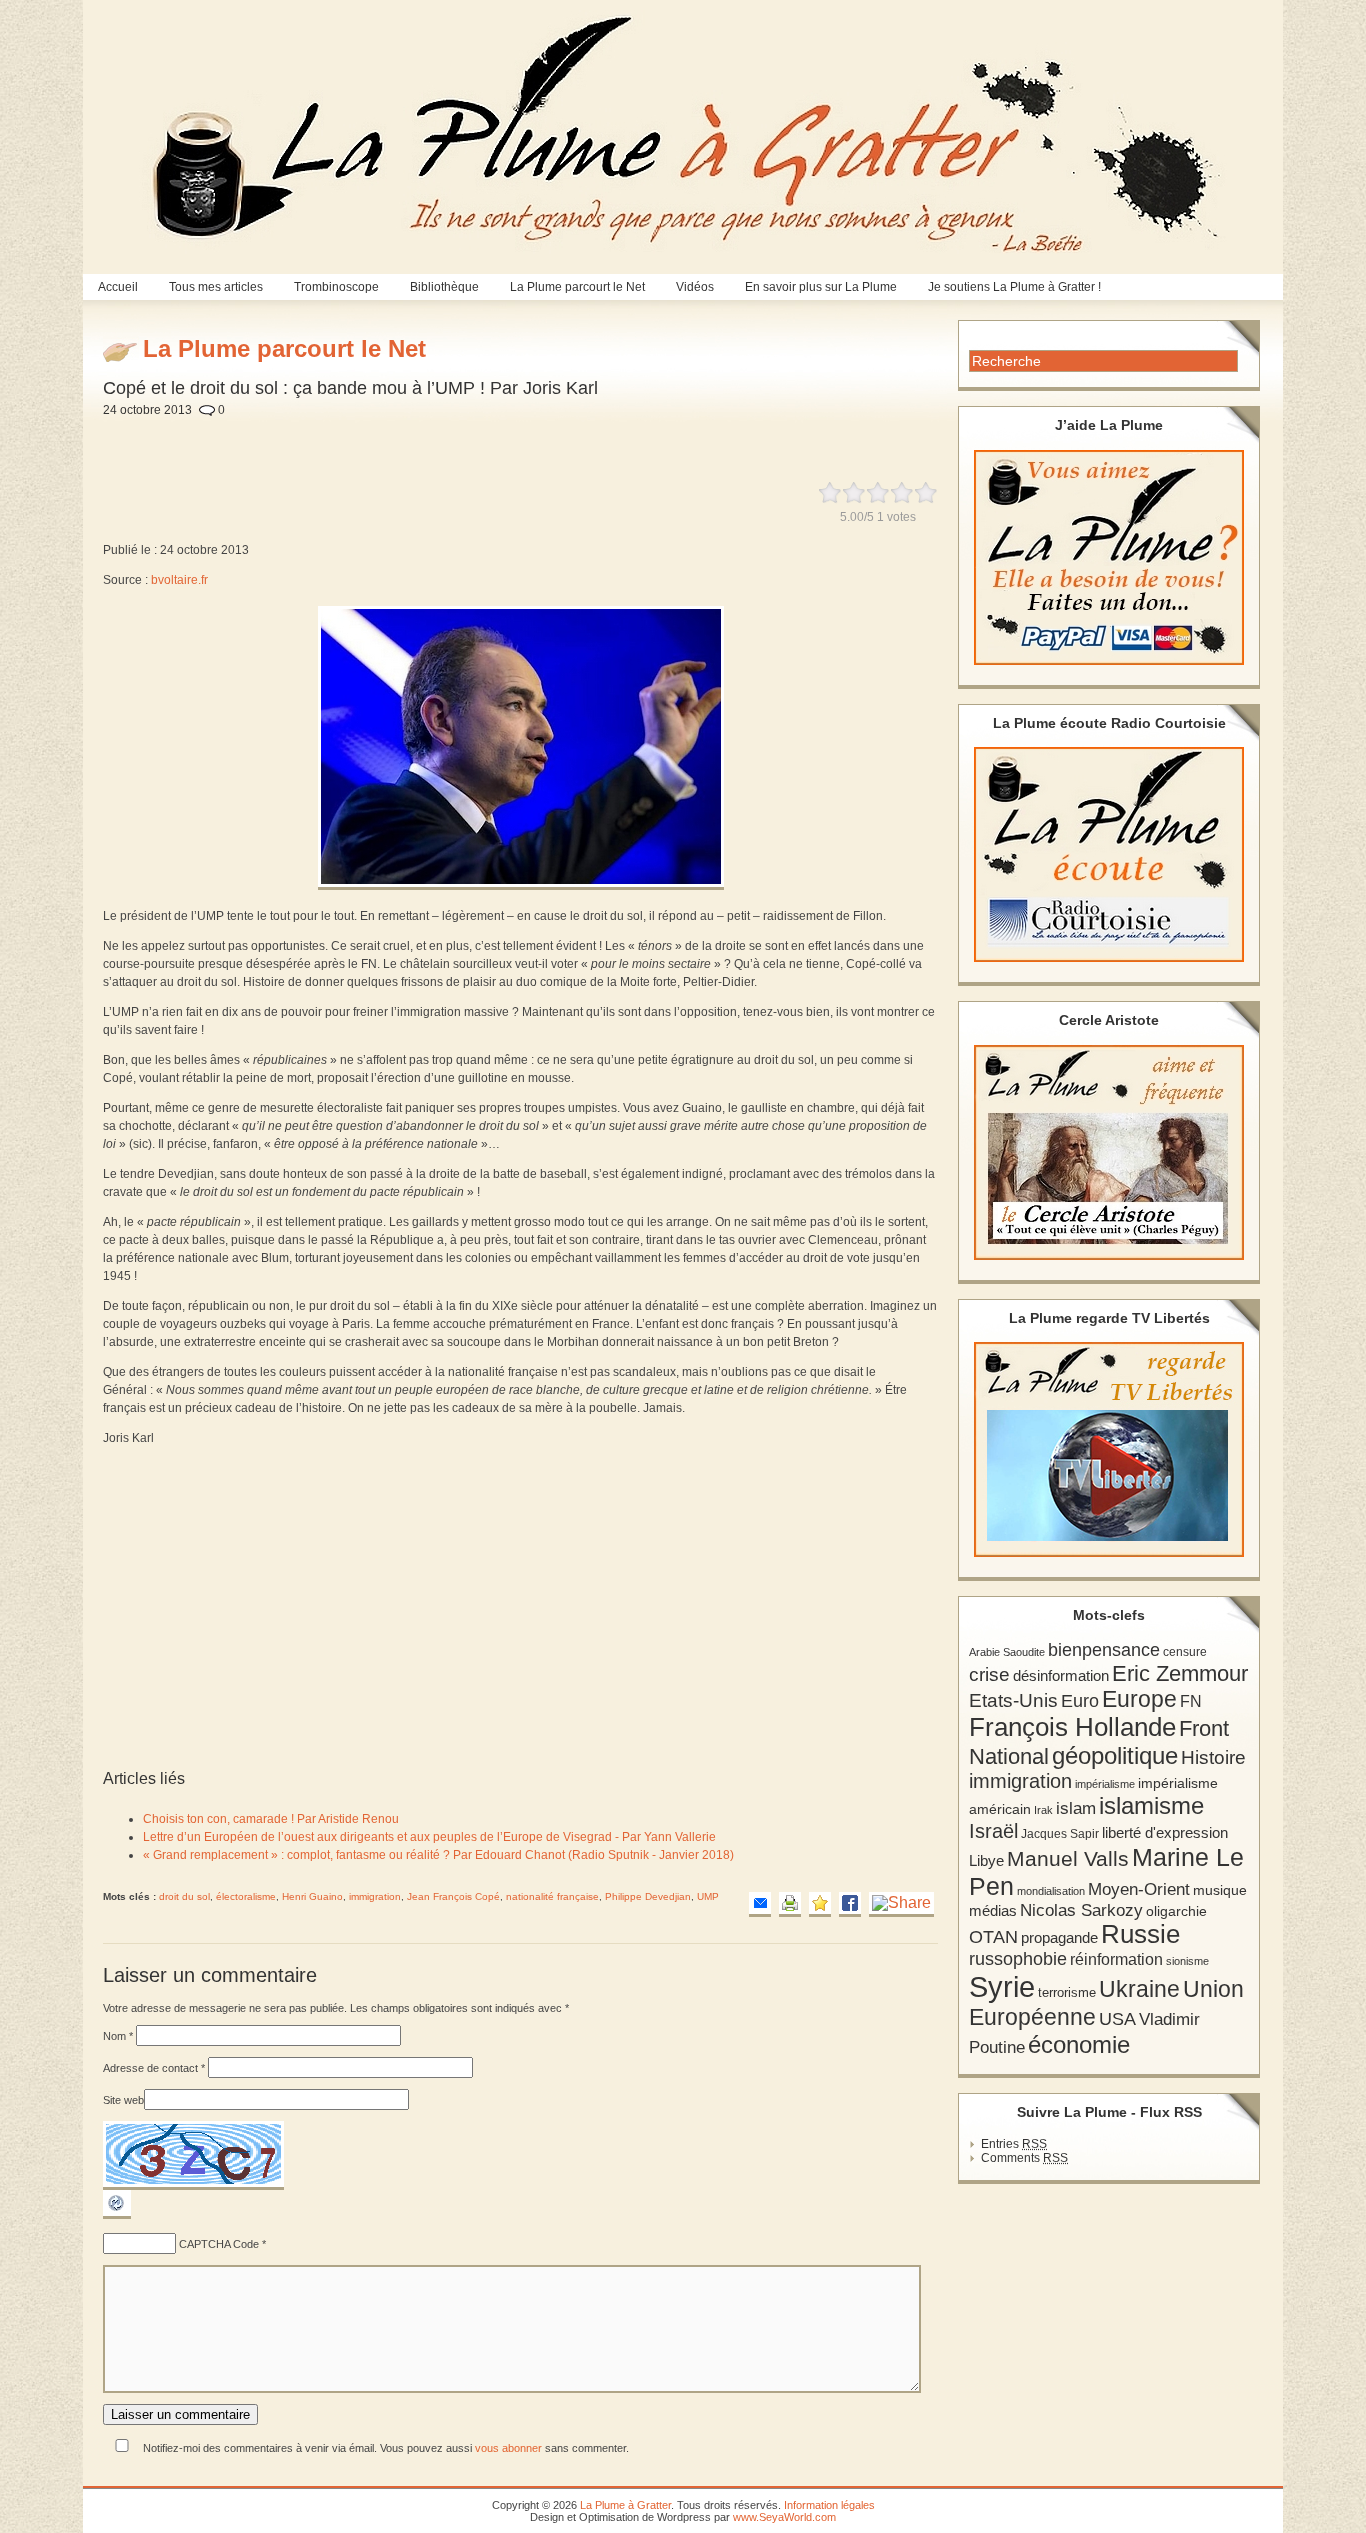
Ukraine (1139, 1989)
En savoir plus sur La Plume (821, 287)
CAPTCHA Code (219, 2244)
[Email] (760, 1904)
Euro (1080, 1701)
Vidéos (695, 287)
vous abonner (508, 2448)
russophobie (1018, 1959)
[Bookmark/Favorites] (820, 1904)
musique (1220, 1890)
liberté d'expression (1165, 1833)
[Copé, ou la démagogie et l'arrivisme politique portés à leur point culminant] (521, 891)
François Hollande (1072, 1727)
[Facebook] (850, 1904)
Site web (123, 2100)
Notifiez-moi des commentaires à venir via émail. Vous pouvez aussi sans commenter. (384, 2448)
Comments (1024, 2158)
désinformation (1061, 1676)
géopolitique (1115, 1755)
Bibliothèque (444, 287)
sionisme (1187, 1961)
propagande (1059, 1937)
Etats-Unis (1013, 1700)
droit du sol (184, 1896)
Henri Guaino (312, 1896)
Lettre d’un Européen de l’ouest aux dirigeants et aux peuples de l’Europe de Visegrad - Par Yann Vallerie (429, 1837)
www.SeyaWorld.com (784, 2517)
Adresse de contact (154, 2068)
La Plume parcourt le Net (577, 287)
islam (1076, 1808)
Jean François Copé (453, 1896)
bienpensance (1104, 1650)
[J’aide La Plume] (1109, 557)
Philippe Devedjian (648, 1896)
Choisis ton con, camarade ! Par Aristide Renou (271, 1819)
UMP (708, 1896)
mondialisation (1051, 1891)
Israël (993, 1831)
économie (1079, 2044)
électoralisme (246, 1896)
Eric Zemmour (1180, 1673)
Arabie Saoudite (1007, 1652)
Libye (986, 1861)
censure (1185, 1652)
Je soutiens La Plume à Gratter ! (1014, 287)
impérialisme (1105, 1784)
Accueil (118, 287)
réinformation (1116, 1959)
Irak (1043, 1810)
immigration (375, 1896)
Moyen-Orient (1139, 1889)
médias (993, 1910)
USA (1117, 2018)
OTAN (993, 1937)
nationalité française (552, 1896)
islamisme (1151, 1806)
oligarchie (1176, 1911)
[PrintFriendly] (790, 1904)
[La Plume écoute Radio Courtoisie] (1109, 854)
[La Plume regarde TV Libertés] (1109, 1449)
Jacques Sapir (1060, 1834)
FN (1191, 1701)
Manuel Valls (1068, 1858)
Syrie (1002, 1986)
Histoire (1213, 1757)
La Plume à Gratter (625, 2505)
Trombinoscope (336, 287)
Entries (1014, 2144)
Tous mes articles (216, 287)
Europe (1139, 1699)
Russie (1140, 1934)
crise (989, 1674)
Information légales (829, 2505)
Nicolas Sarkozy (1081, 1910)
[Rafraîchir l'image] (117, 2215)
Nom (118, 2036)
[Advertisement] (582, 438)
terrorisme (1067, 1992)
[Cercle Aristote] (1109, 1152)
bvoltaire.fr (179, 580)
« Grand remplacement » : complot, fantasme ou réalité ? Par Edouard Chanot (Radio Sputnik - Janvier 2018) (438, 1855)
